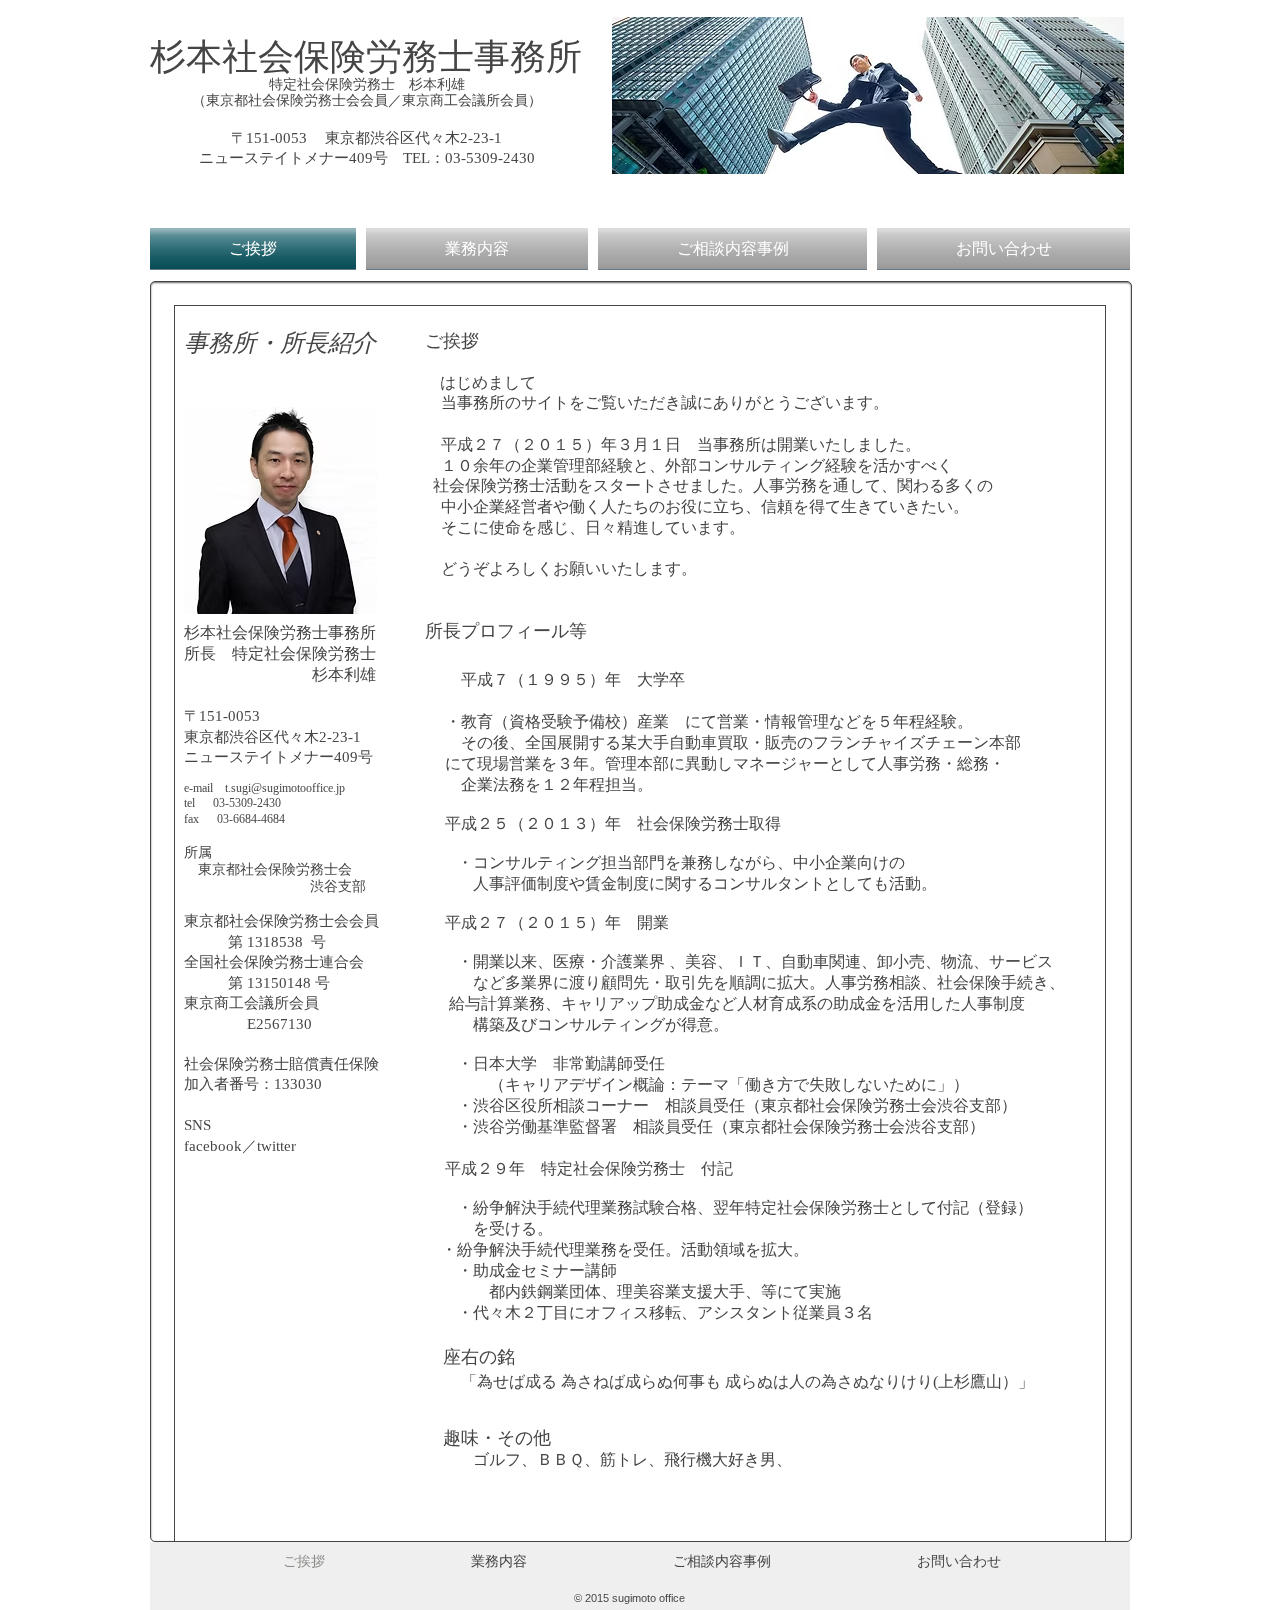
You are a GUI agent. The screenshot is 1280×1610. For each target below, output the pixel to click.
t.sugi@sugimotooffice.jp (285, 788)
